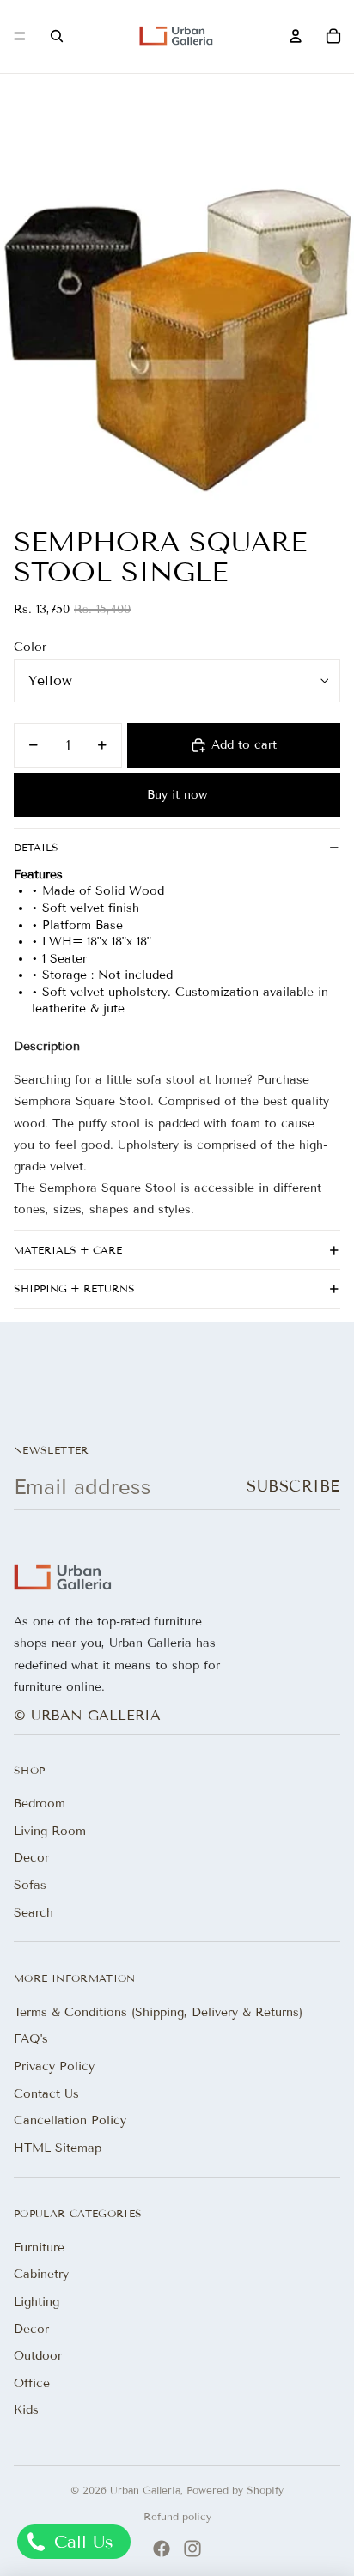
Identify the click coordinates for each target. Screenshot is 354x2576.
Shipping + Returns (74, 1288)
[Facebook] (162, 2549)
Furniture (39, 2248)
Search (34, 1913)
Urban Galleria (145, 2490)
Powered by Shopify (235, 2490)
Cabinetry (41, 2274)
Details (36, 847)
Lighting (37, 2302)
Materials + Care (68, 1250)
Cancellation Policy (70, 2120)
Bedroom (40, 1804)
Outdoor (38, 2356)
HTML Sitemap (58, 2148)
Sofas (30, 1885)
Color (30, 647)
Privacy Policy (54, 2066)
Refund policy (177, 2516)
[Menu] (20, 37)
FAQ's (31, 2039)
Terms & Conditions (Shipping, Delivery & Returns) (158, 2012)
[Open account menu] (296, 36)
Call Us (81, 2542)
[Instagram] (192, 2549)
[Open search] (57, 36)
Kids (26, 2410)
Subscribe (293, 1486)
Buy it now (177, 795)
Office (32, 2383)
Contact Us (46, 2094)
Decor (31, 1858)
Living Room (50, 1831)
